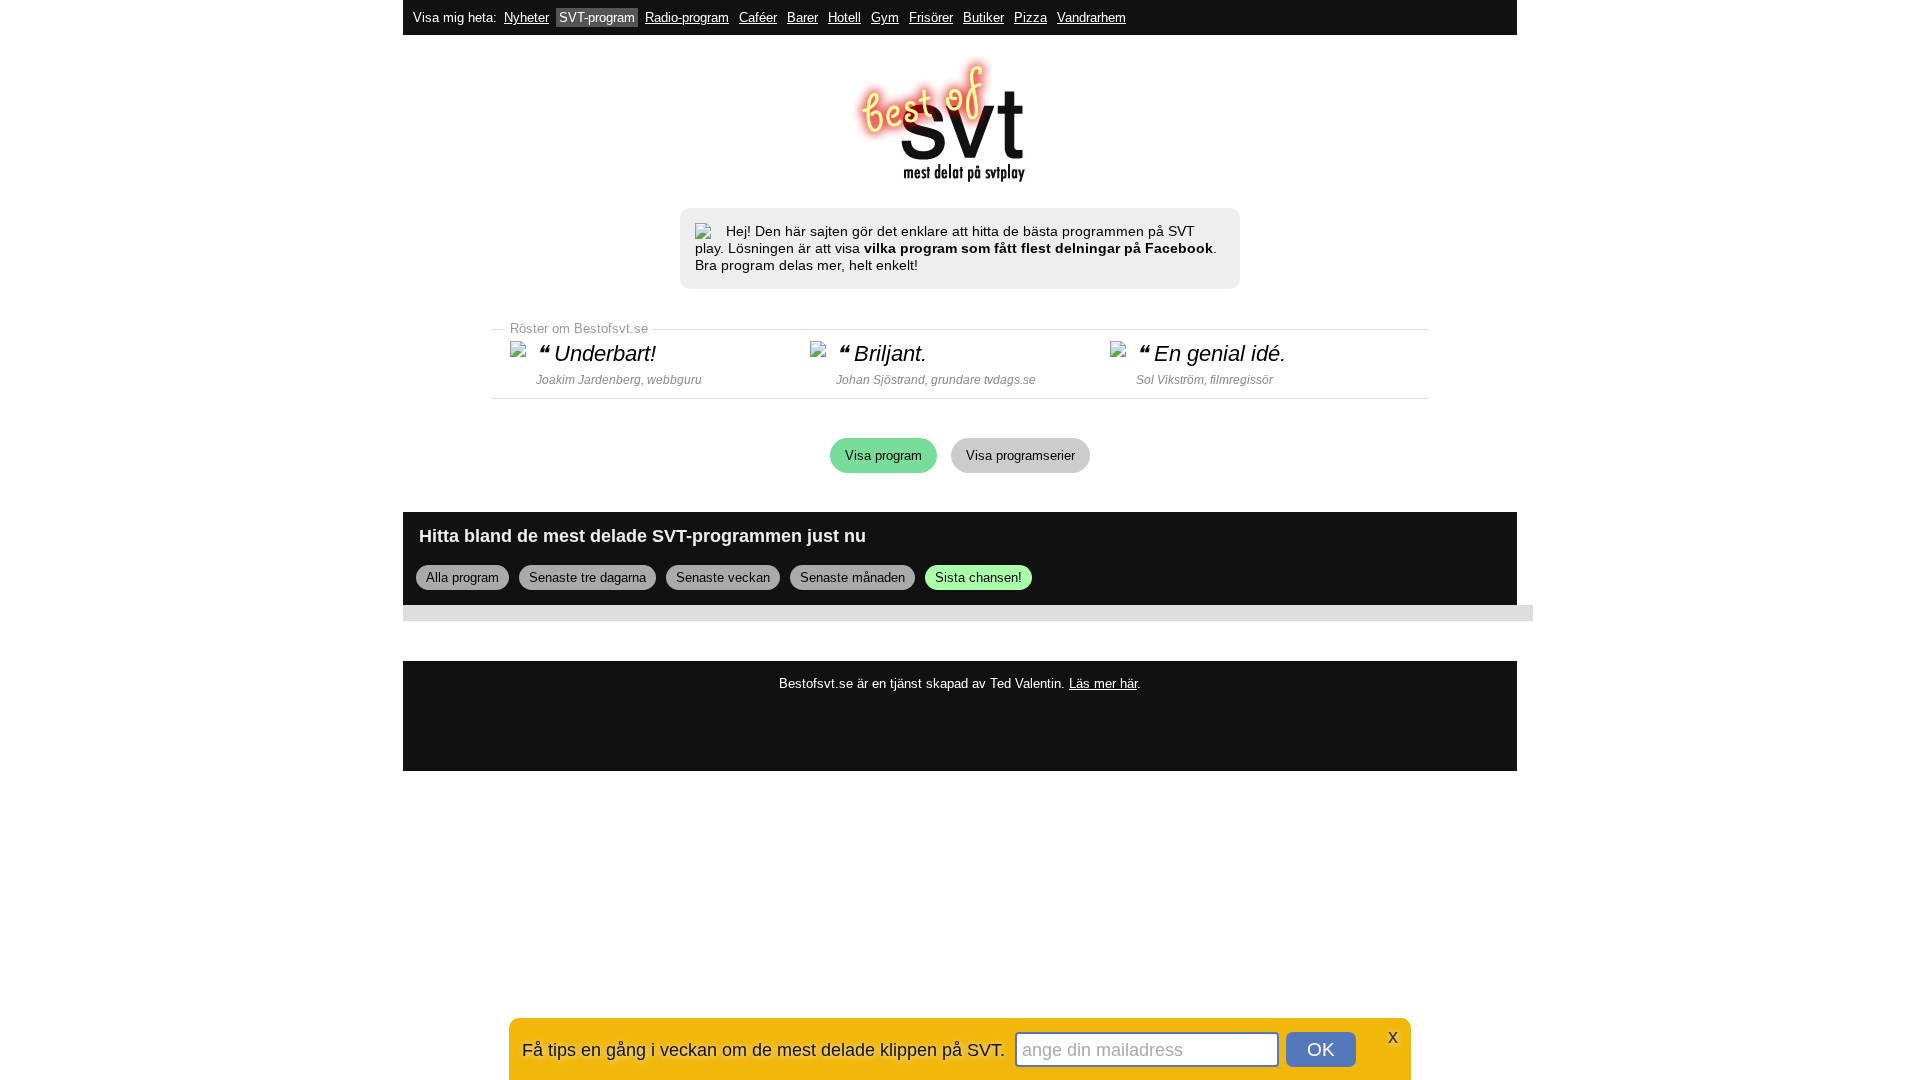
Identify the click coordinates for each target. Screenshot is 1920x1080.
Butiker (983, 17)
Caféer (758, 17)
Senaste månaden (852, 577)
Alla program (462, 577)
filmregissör (1241, 380)
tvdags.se (1010, 380)
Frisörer (931, 17)
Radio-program (687, 17)
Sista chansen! (978, 577)
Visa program (883, 455)
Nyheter (526, 17)
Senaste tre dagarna (587, 577)
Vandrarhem (1091, 17)
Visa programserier (1020, 455)
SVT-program (597, 17)
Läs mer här (1103, 683)
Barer (802, 17)
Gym (885, 17)
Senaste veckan (723, 577)
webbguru (674, 380)
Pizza (1030, 17)
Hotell (844, 17)
